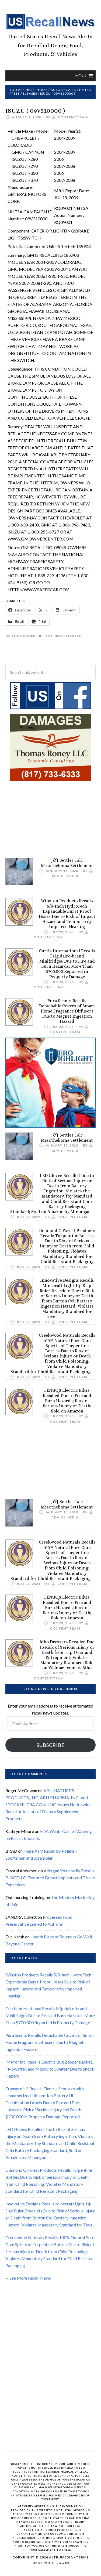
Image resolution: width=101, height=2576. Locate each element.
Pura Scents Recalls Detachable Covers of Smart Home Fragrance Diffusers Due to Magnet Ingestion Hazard (67, 1011)
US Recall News (50, 22)
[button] (81, 76)
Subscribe (51, 1745)
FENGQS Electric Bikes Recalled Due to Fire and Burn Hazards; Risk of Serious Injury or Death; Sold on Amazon (67, 1401)
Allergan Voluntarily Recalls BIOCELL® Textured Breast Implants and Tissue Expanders (50, 1878)
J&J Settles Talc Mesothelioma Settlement (67, 863)
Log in (63, 2563)
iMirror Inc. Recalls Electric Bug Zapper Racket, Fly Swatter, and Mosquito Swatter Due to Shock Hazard (50, 2069)
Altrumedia (61, 2557)
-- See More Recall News (28, 2278)
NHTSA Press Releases (59, 636)
